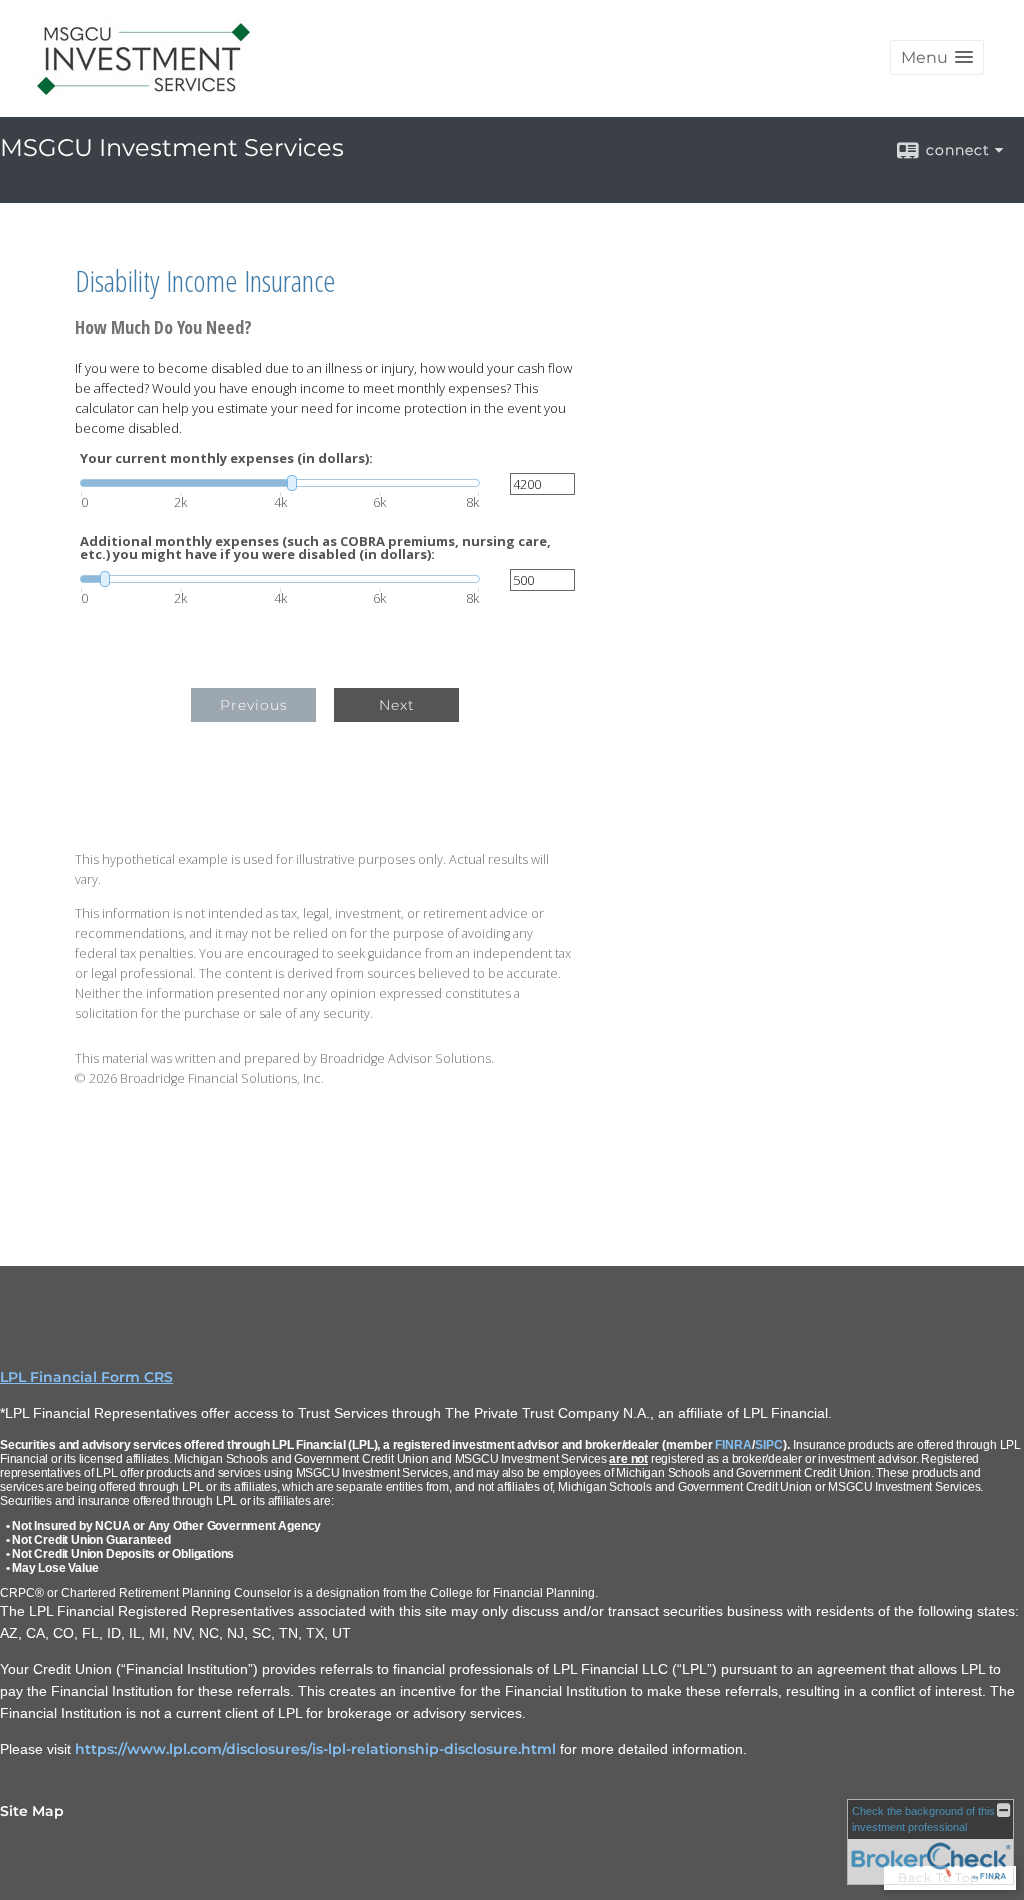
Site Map (32, 1811)
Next (397, 705)
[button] (937, 57)
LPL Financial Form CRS (86, 1377)
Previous (254, 705)
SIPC (769, 1445)
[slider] (280, 483)
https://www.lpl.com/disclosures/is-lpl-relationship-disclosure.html (315, 1749)
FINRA (733, 1445)
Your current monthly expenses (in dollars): (226, 458)
